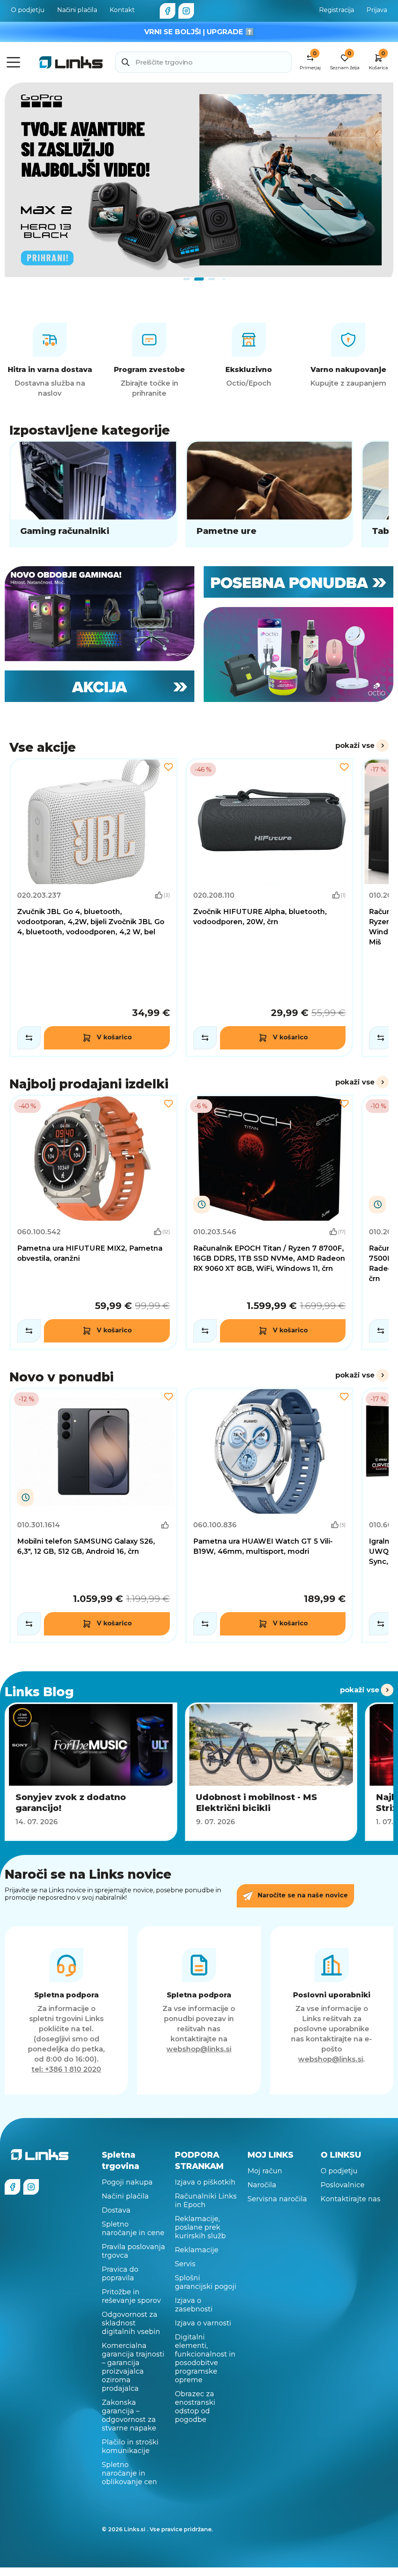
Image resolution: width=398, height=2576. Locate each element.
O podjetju (28, 10)
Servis (185, 2264)
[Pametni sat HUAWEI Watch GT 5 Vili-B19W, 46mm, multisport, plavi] (270, 1515)
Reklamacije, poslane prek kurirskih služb (200, 2227)
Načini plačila (77, 10)
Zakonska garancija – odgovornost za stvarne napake (129, 2415)
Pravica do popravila (120, 2274)
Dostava (116, 2210)
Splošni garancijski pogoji (206, 2282)
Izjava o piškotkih (205, 2182)
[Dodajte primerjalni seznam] (29, 1038)
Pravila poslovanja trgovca (134, 2251)
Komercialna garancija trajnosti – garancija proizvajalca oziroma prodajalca (133, 2367)
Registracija (337, 10)
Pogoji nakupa (127, 2182)
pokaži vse (355, 746)
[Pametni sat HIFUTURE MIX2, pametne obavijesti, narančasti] (93, 1222)
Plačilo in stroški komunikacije (130, 2446)
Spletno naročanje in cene (133, 2229)
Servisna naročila (277, 2199)
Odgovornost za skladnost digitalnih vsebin (131, 2323)
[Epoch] (99, 614)
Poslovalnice (343, 2185)
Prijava (377, 10)
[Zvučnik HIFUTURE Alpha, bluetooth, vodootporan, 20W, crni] (270, 908)
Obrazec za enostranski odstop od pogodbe (195, 2407)
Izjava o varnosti (203, 2323)
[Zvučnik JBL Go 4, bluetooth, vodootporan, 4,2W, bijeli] (93, 908)
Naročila (262, 2185)
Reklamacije (197, 2250)
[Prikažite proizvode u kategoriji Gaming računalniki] (93, 494)
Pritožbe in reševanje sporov (131, 2296)
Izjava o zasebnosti (194, 2305)
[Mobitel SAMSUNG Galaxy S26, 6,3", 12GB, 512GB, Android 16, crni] (93, 1515)
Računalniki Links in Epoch (206, 2200)
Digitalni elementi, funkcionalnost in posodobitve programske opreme (205, 2358)
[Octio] (298, 655)
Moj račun (265, 2171)
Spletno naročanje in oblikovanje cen (129, 2473)
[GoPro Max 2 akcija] (199, 180)
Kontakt (122, 10)
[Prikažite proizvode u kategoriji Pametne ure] (270, 494)
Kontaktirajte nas (351, 2199)
